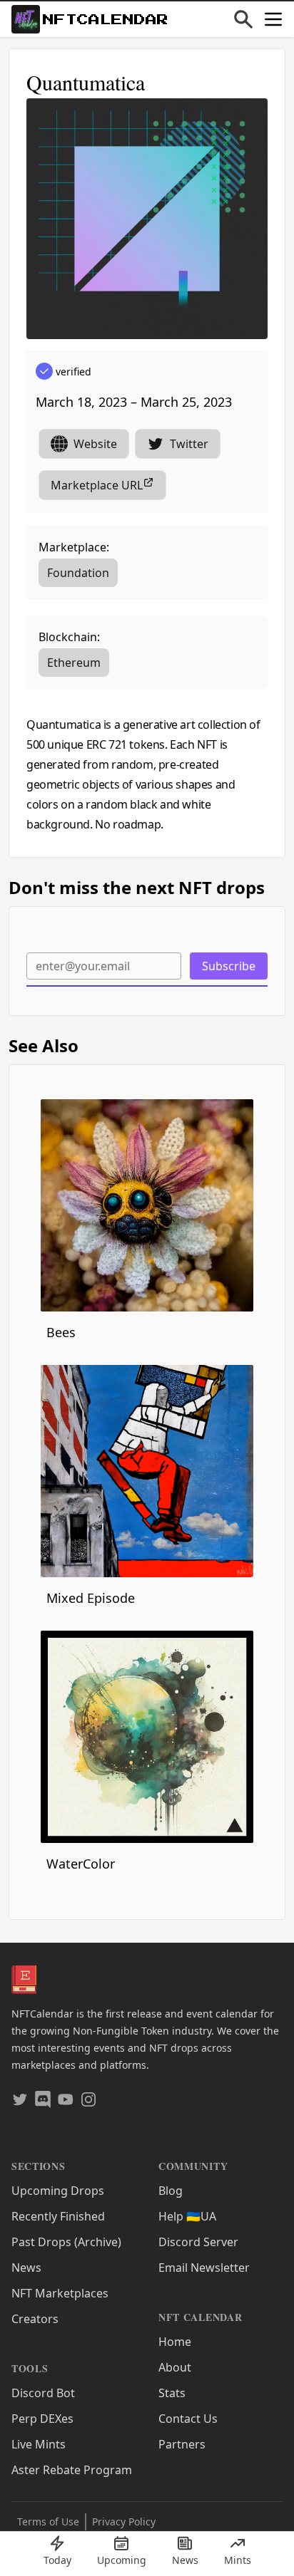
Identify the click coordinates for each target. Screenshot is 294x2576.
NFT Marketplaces (60, 2293)
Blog (171, 2191)
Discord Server (198, 2242)
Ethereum (74, 663)
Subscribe (229, 966)
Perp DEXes (42, 2419)
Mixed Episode (91, 1598)
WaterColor (81, 1864)
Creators (35, 2319)
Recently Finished (58, 2216)
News (26, 2268)
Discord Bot (43, 2393)
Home (175, 2342)
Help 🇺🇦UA (187, 2216)
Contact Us (188, 2419)
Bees (61, 1332)
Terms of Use (48, 2522)
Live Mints (39, 2444)
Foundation (78, 573)
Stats (172, 2393)
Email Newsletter (204, 2268)
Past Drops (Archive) (66, 2242)
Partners (182, 2444)
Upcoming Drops (58, 2191)
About (175, 2367)
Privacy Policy (124, 2522)
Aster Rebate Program (72, 2470)
